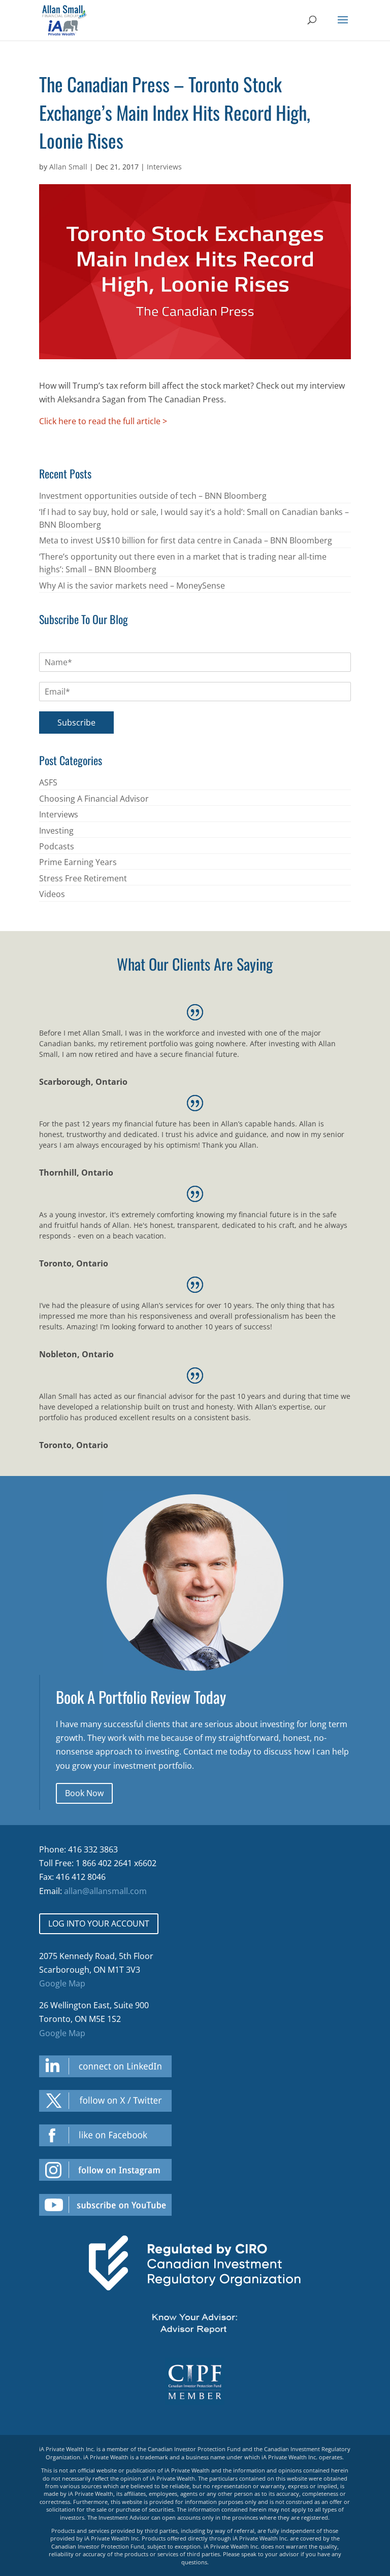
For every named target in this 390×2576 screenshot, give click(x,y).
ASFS (48, 782)
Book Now (84, 1793)
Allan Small (68, 167)
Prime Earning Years (78, 862)
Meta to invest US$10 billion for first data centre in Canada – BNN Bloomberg (186, 540)
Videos (52, 894)
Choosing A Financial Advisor (94, 799)
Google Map (62, 1983)
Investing (56, 831)
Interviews (164, 167)
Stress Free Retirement (83, 878)
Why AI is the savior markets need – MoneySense (132, 586)
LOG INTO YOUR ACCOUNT (99, 1924)
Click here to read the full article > (103, 421)
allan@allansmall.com (105, 1891)
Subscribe (76, 723)
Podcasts (57, 846)
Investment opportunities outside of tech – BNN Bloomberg (153, 496)
